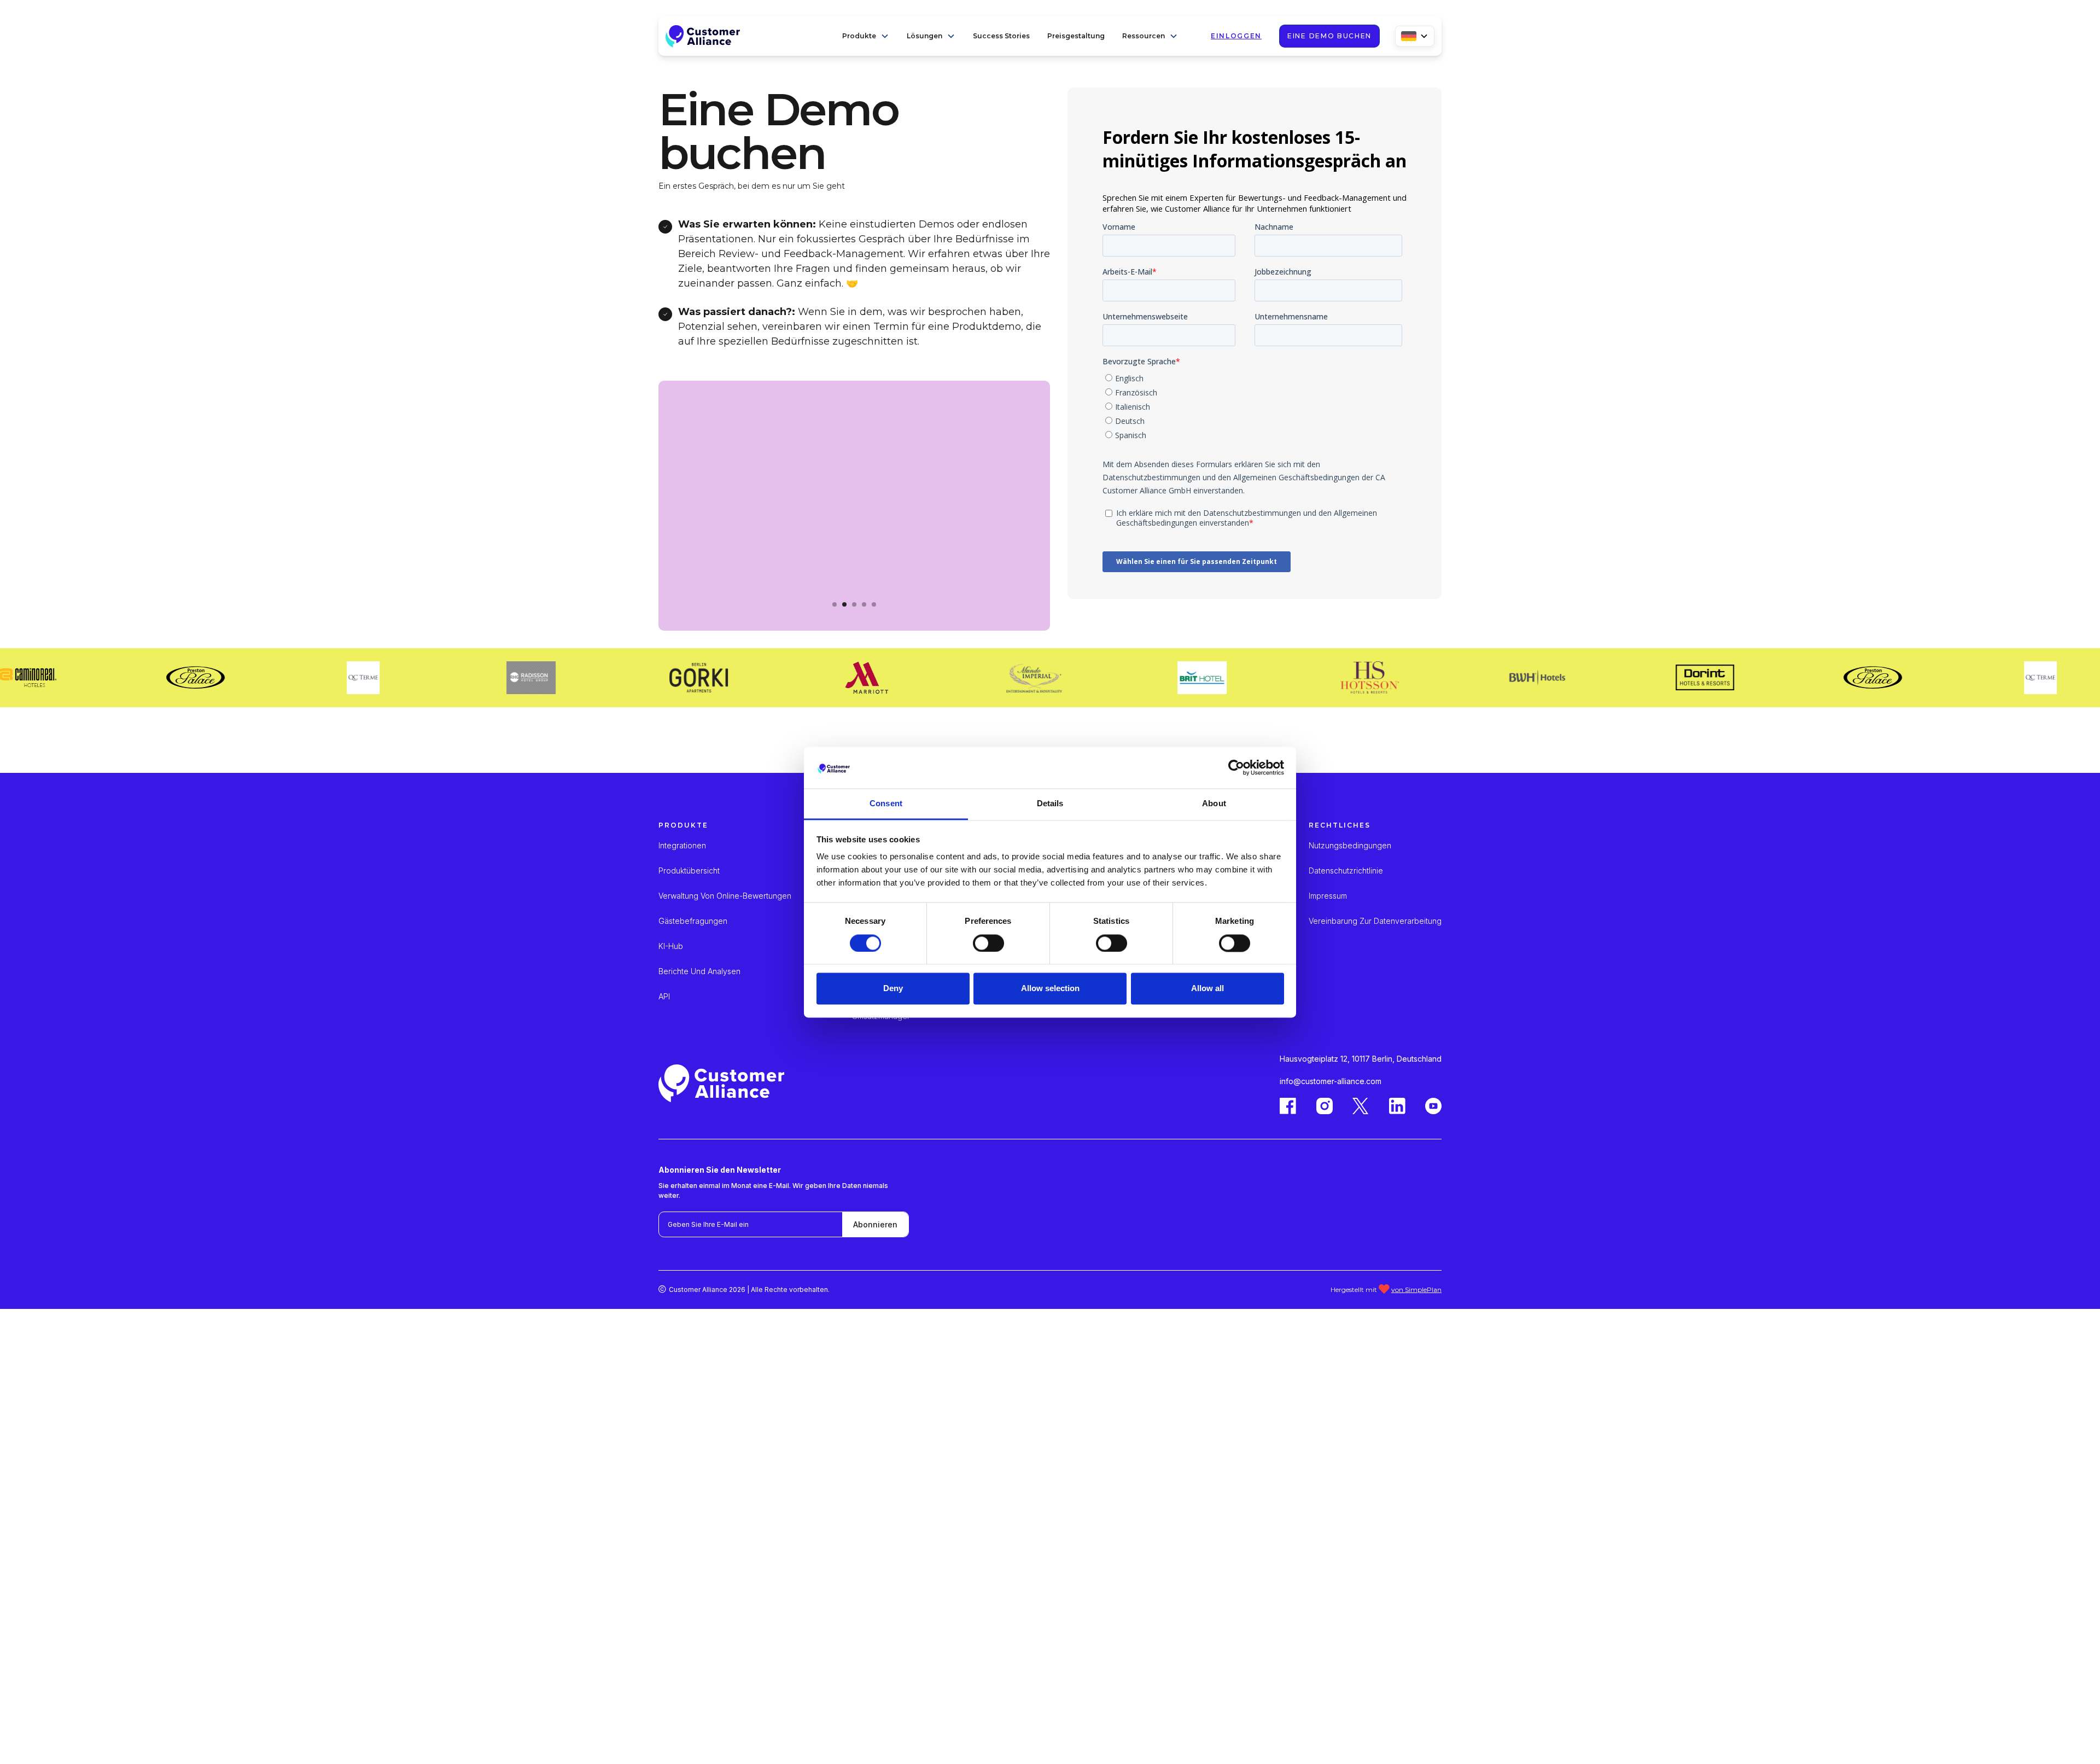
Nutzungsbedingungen (1350, 846)
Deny (893, 989)
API (664, 997)
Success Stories (1001, 36)
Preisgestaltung (1076, 36)
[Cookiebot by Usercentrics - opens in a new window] (1236, 767)
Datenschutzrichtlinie (1346, 871)
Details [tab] (1050, 804)
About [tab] (1214, 804)
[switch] (988, 943)
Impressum (1328, 896)
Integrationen (682, 846)
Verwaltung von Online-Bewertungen (725, 896)
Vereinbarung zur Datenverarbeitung (1375, 921)
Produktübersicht (689, 871)
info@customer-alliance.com (1331, 1081)
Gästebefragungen (693, 921)
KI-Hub (671, 946)
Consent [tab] (886, 804)
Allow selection (1050, 989)
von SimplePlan (1416, 1289)
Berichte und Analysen (699, 971)
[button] (866, 36)
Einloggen (1236, 36)
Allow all (1207, 989)
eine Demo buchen (1329, 36)
